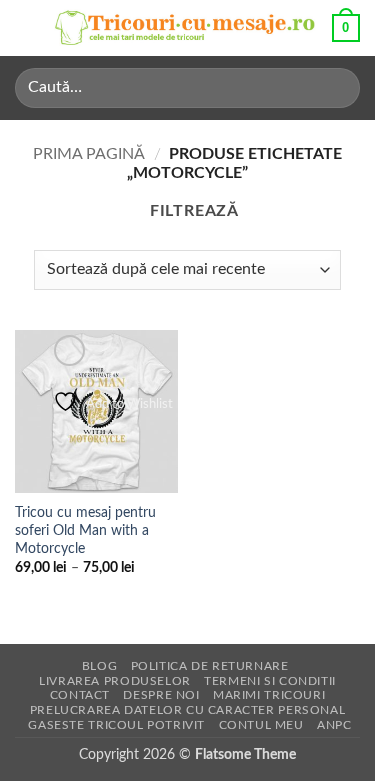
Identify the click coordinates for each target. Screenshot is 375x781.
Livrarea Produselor (115, 681)
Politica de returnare (210, 666)
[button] (27, 27)
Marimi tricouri (269, 695)
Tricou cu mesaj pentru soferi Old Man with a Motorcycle (85, 530)
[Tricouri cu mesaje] (185, 28)
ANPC (334, 725)
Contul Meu (261, 725)
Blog (99, 666)
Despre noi (161, 695)
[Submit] (336, 87)
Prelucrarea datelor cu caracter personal (187, 710)
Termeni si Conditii (270, 681)
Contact (80, 695)
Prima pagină (89, 154)
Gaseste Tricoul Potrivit (116, 725)
